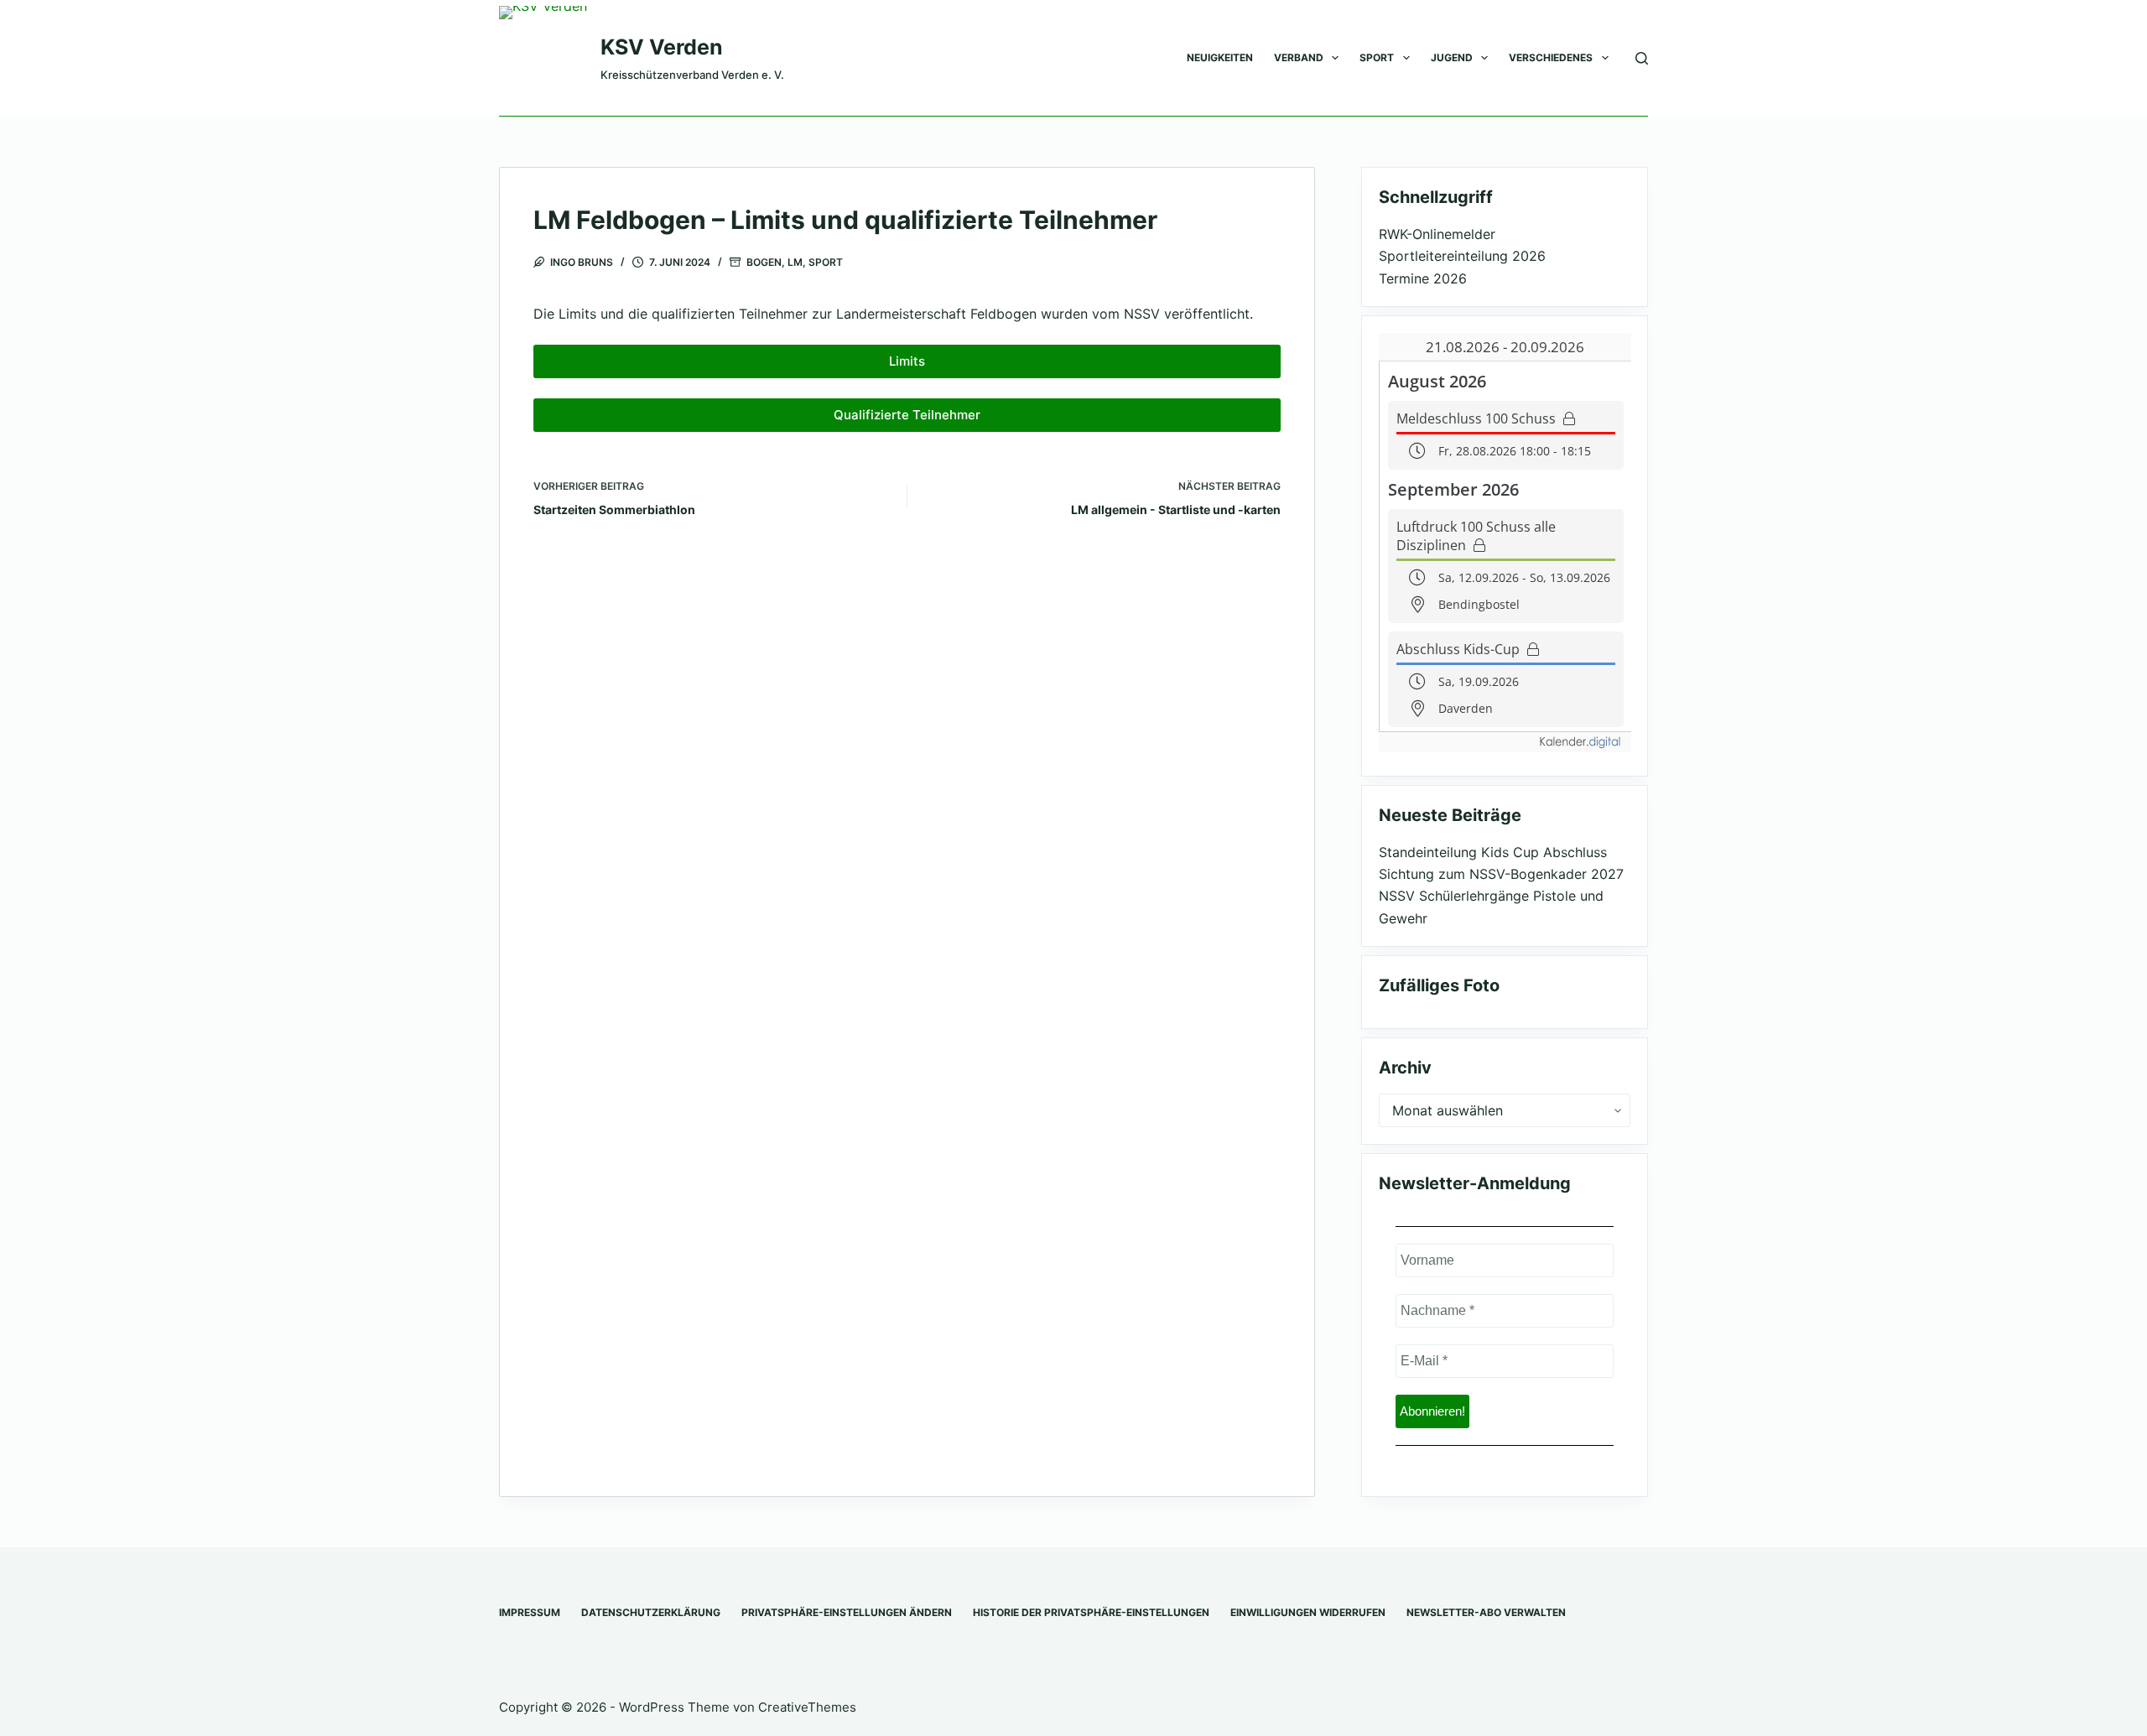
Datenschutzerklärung (651, 1612)
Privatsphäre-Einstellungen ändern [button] (847, 1612)
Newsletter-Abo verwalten (1486, 1612)
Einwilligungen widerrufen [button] (1308, 1612)
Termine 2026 (1423, 278)
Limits (907, 361)
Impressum (530, 1612)
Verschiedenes (1551, 57)
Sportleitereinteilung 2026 (1462, 256)
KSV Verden (662, 47)
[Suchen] (1642, 58)
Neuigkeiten (1220, 57)
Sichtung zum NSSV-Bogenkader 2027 (1501, 874)
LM (795, 262)
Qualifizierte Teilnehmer (907, 415)
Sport (1377, 57)
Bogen (764, 262)
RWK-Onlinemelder (1437, 234)
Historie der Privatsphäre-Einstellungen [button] (1091, 1612)
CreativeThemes (807, 1707)
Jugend (1452, 57)
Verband (1299, 57)
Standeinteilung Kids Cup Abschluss (1493, 852)
